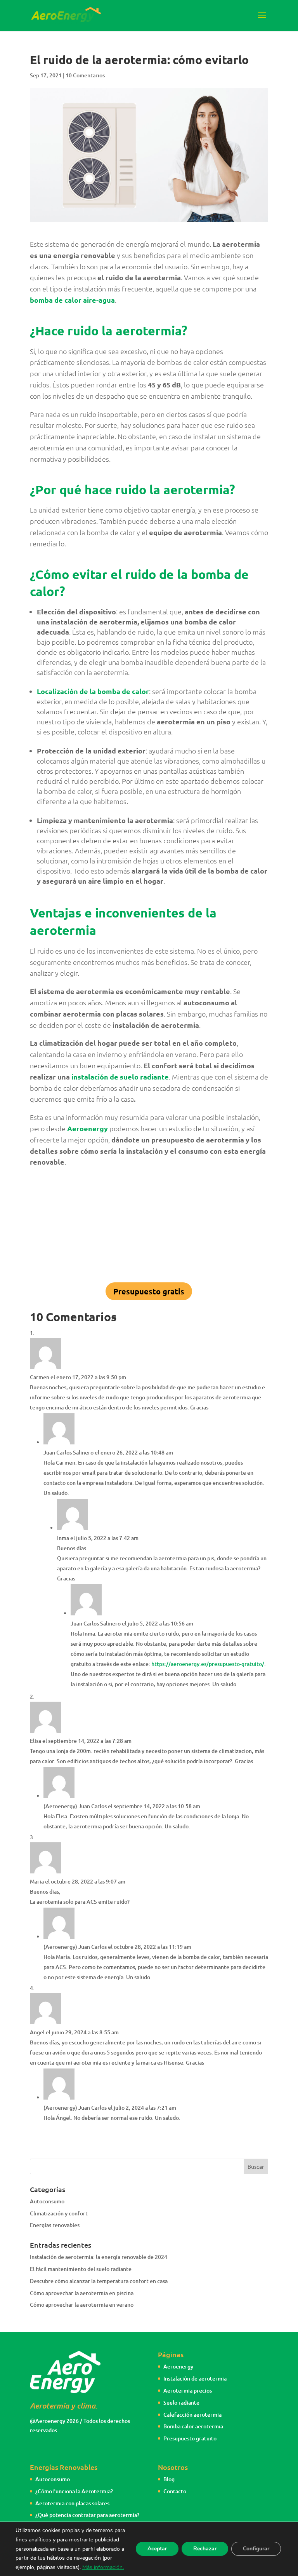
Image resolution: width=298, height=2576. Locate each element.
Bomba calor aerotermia (193, 2426)
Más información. (103, 2567)
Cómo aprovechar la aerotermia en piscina (82, 2293)
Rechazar (205, 2549)
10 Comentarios (85, 75)
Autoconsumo (47, 2201)
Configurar (256, 2549)
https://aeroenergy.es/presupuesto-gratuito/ (208, 1664)
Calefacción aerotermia (192, 2415)
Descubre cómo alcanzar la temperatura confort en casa (99, 2281)
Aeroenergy (178, 2366)
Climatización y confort (59, 2213)
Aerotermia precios (188, 2390)
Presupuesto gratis (149, 1291)
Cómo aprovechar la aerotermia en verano (82, 2305)
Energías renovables (55, 2225)
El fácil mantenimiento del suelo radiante (81, 2269)
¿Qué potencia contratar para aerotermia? (87, 2515)
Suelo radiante (181, 2402)
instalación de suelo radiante (120, 1077)
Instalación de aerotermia (195, 2378)
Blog (169, 2479)
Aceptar (157, 2549)
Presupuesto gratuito (190, 2438)
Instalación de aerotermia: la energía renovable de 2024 (99, 2257)
